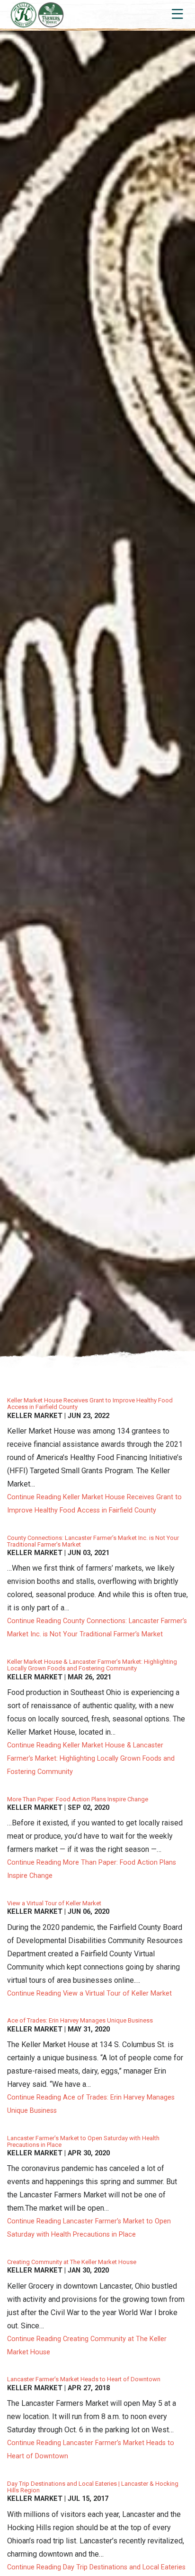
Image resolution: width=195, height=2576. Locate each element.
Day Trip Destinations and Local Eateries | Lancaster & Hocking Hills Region (93, 2487)
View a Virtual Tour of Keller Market (54, 1903)
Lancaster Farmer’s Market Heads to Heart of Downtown (84, 2379)
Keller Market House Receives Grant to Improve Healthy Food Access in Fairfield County (90, 1404)
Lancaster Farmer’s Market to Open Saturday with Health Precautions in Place (83, 2141)
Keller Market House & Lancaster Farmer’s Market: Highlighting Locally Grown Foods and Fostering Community (92, 1665)
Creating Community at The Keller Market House (72, 2262)
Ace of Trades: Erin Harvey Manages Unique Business (80, 2020)
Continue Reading (94, 1504)
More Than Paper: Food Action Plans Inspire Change (78, 1799)
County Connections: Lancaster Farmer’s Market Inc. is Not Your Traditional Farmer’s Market (93, 1541)
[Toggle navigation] (177, 14)
